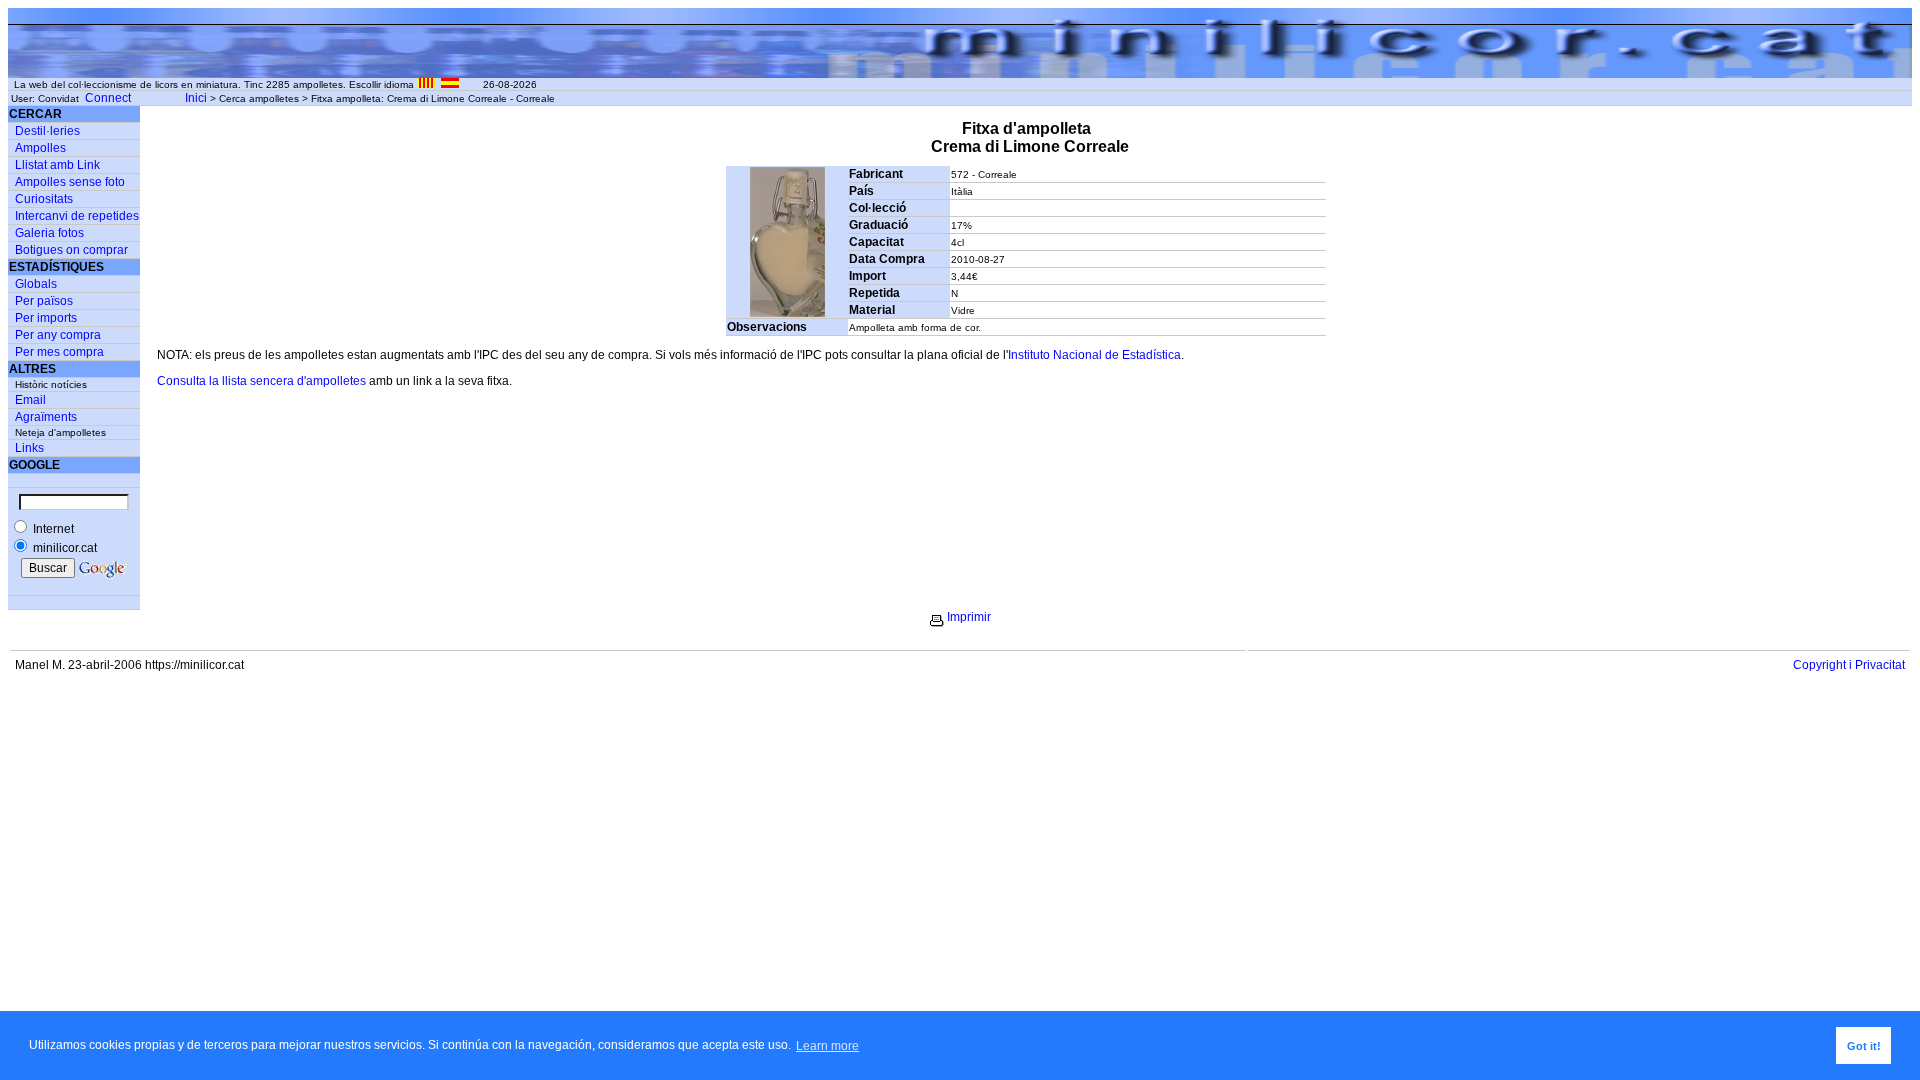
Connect (108, 98)
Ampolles (40, 148)
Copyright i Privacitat (1849, 665)
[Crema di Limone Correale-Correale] (787, 313)
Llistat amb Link (57, 165)
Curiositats (44, 199)
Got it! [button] (1864, 1046)
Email (30, 400)
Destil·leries (47, 131)
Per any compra (58, 335)
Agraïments (46, 417)
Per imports (46, 318)
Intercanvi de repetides (77, 216)
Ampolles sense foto (70, 182)
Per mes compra (59, 352)
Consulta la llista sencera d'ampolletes (261, 381)
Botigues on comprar (71, 250)
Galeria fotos (49, 233)
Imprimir (969, 617)
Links (29, 448)
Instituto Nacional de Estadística (1094, 355)
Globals (36, 284)
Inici (196, 98)
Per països (44, 301)
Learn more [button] (827, 1046)
